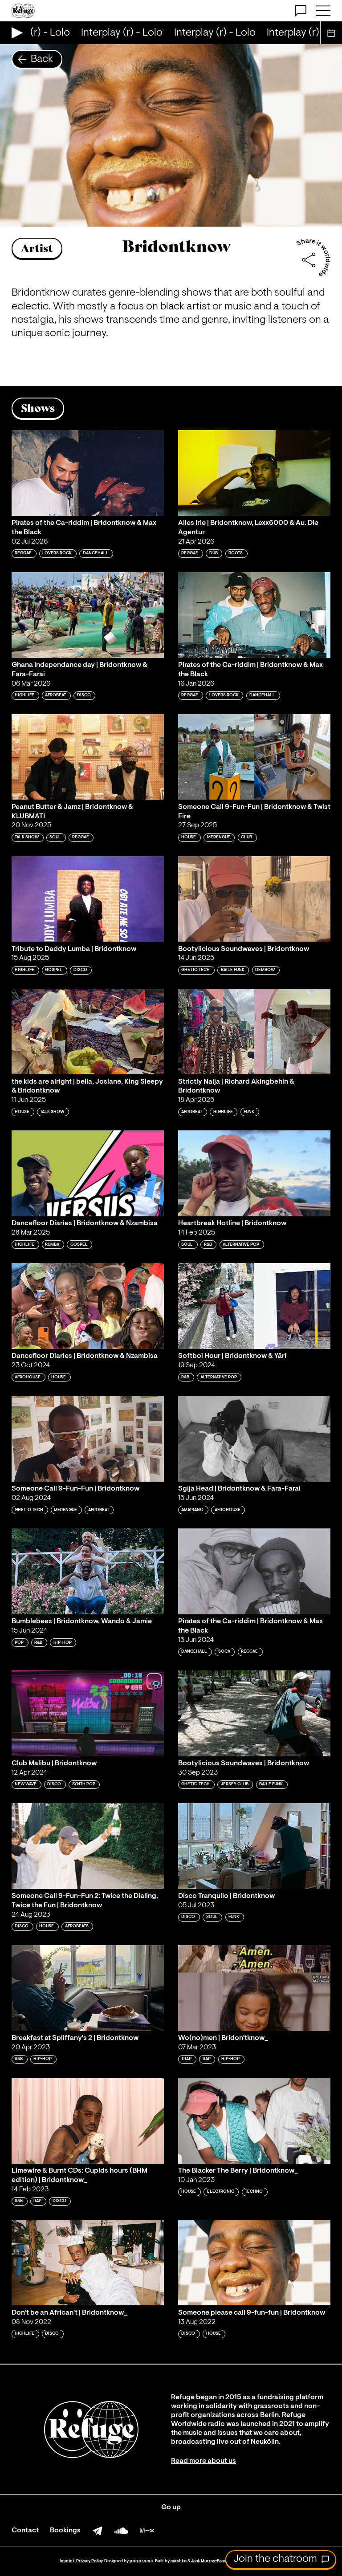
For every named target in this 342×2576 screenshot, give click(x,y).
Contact (25, 2531)
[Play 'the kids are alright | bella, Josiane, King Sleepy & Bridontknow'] (88, 1032)
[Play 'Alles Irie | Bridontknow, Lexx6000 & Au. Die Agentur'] (254, 473)
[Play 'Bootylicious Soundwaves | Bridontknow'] (254, 899)
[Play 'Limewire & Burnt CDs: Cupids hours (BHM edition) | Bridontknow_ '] (88, 2121)
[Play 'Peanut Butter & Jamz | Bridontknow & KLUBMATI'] (88, 757)
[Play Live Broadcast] (15, 33)
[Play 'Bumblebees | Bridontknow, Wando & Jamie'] (88, 1571)
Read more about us (204, 2461)
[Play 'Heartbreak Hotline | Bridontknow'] (254, 1173)
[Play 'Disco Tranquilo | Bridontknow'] (254, 1846)
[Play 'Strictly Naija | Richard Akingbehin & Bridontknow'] (254, 1032)
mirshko (179, 2561)
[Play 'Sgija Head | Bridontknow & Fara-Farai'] (254, 1439)
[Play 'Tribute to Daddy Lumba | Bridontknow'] (88, 899)
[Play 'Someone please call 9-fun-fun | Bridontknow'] (254, 2263)
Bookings (65, 2531)
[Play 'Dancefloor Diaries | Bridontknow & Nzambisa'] (88, 1173)
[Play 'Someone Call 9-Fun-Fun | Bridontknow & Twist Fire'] (254, 757)
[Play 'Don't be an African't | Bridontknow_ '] (88, 2263)
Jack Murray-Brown (210, 2561)
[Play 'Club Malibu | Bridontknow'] (88, 1713)
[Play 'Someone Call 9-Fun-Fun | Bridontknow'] (88, 1439)
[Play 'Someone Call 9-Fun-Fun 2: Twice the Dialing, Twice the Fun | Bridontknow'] (88, 1846)
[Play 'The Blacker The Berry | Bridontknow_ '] (254, 2121)
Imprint (67, 2561)
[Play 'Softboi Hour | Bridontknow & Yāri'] (254, 1306)
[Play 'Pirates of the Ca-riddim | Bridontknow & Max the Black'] (88, 473)
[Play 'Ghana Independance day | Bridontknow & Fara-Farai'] (88, 615)
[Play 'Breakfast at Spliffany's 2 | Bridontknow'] (88, 1988)
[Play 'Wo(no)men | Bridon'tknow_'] (254, 1988)
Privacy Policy (89, 2561)
